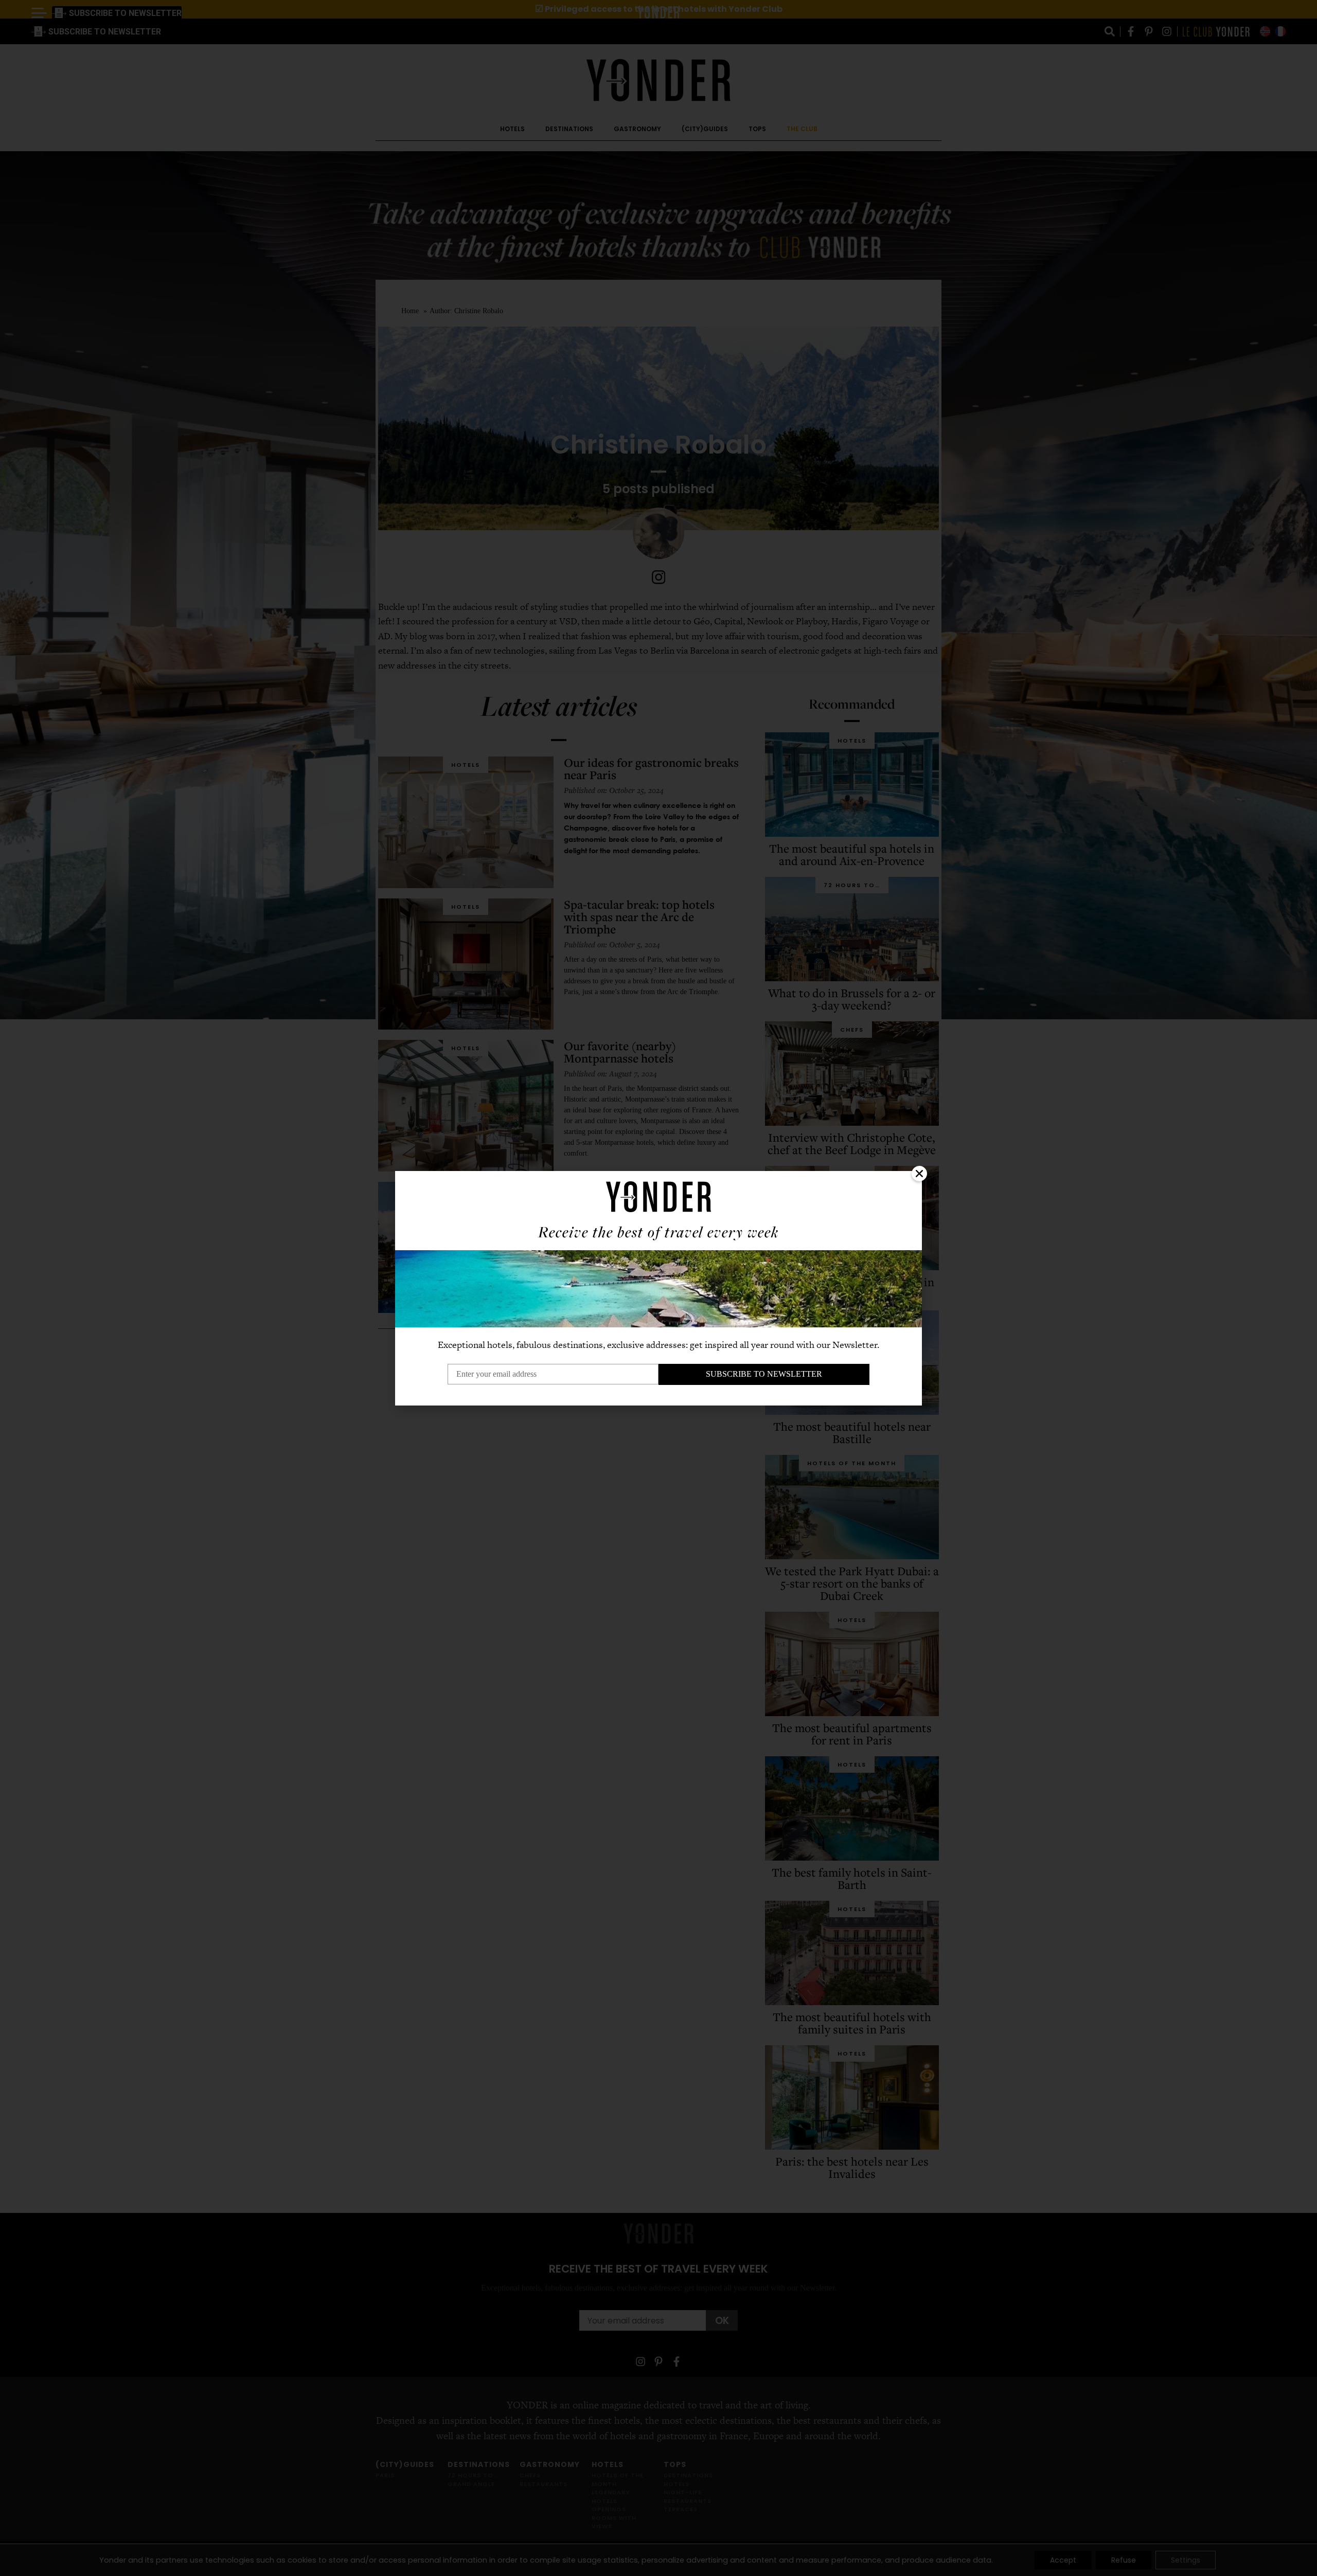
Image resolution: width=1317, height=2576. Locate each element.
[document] (658, 1288)
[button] (919, 1174)
